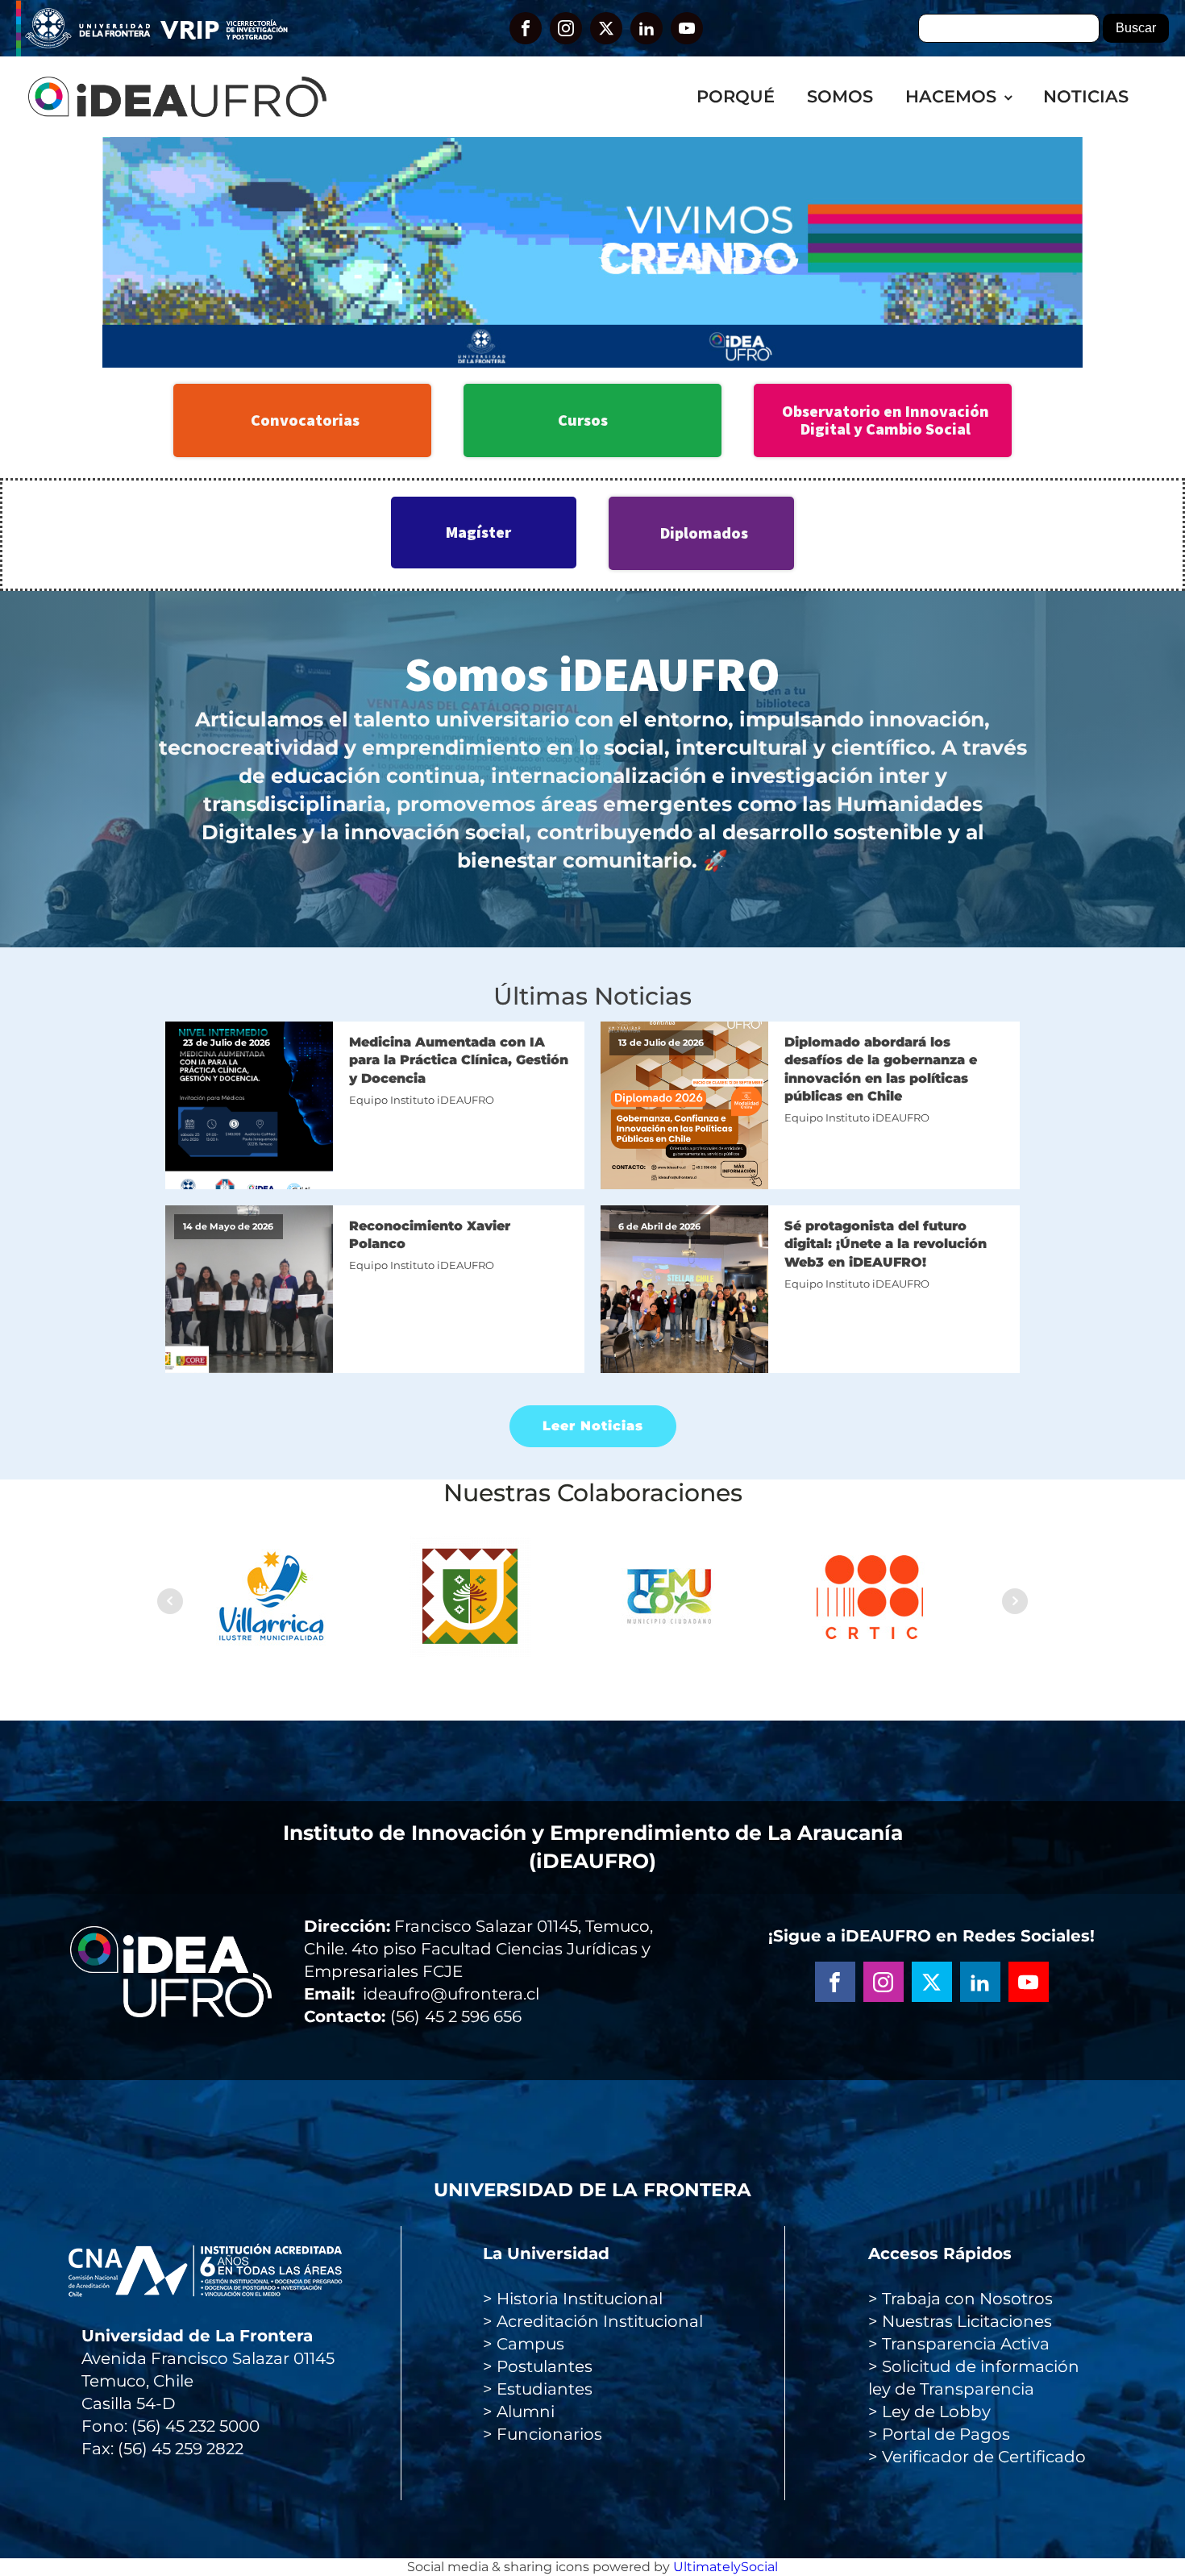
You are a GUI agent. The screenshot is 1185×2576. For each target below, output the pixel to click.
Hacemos (951, 96)
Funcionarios (549, 2434)
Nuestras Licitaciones (967, 2321)
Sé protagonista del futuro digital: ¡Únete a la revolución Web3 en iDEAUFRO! (886, 1244)
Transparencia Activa (966, 2344)
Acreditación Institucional (600, 2321)
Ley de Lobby (936, 2412)
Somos (840, 96)
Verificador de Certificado (984, 2457)
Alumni (526, 2412)
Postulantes (545, 2366)
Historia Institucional (580, 2299)
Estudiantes (545, 2389)
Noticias (1086, 96)
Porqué (736, 96)
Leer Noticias (593, 1426)
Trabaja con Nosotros (967, 2299)
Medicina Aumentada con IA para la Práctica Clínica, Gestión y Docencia (459, 1060)
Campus (530, 2344)
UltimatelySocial (726, 2567)
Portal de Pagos (946, 2434)
